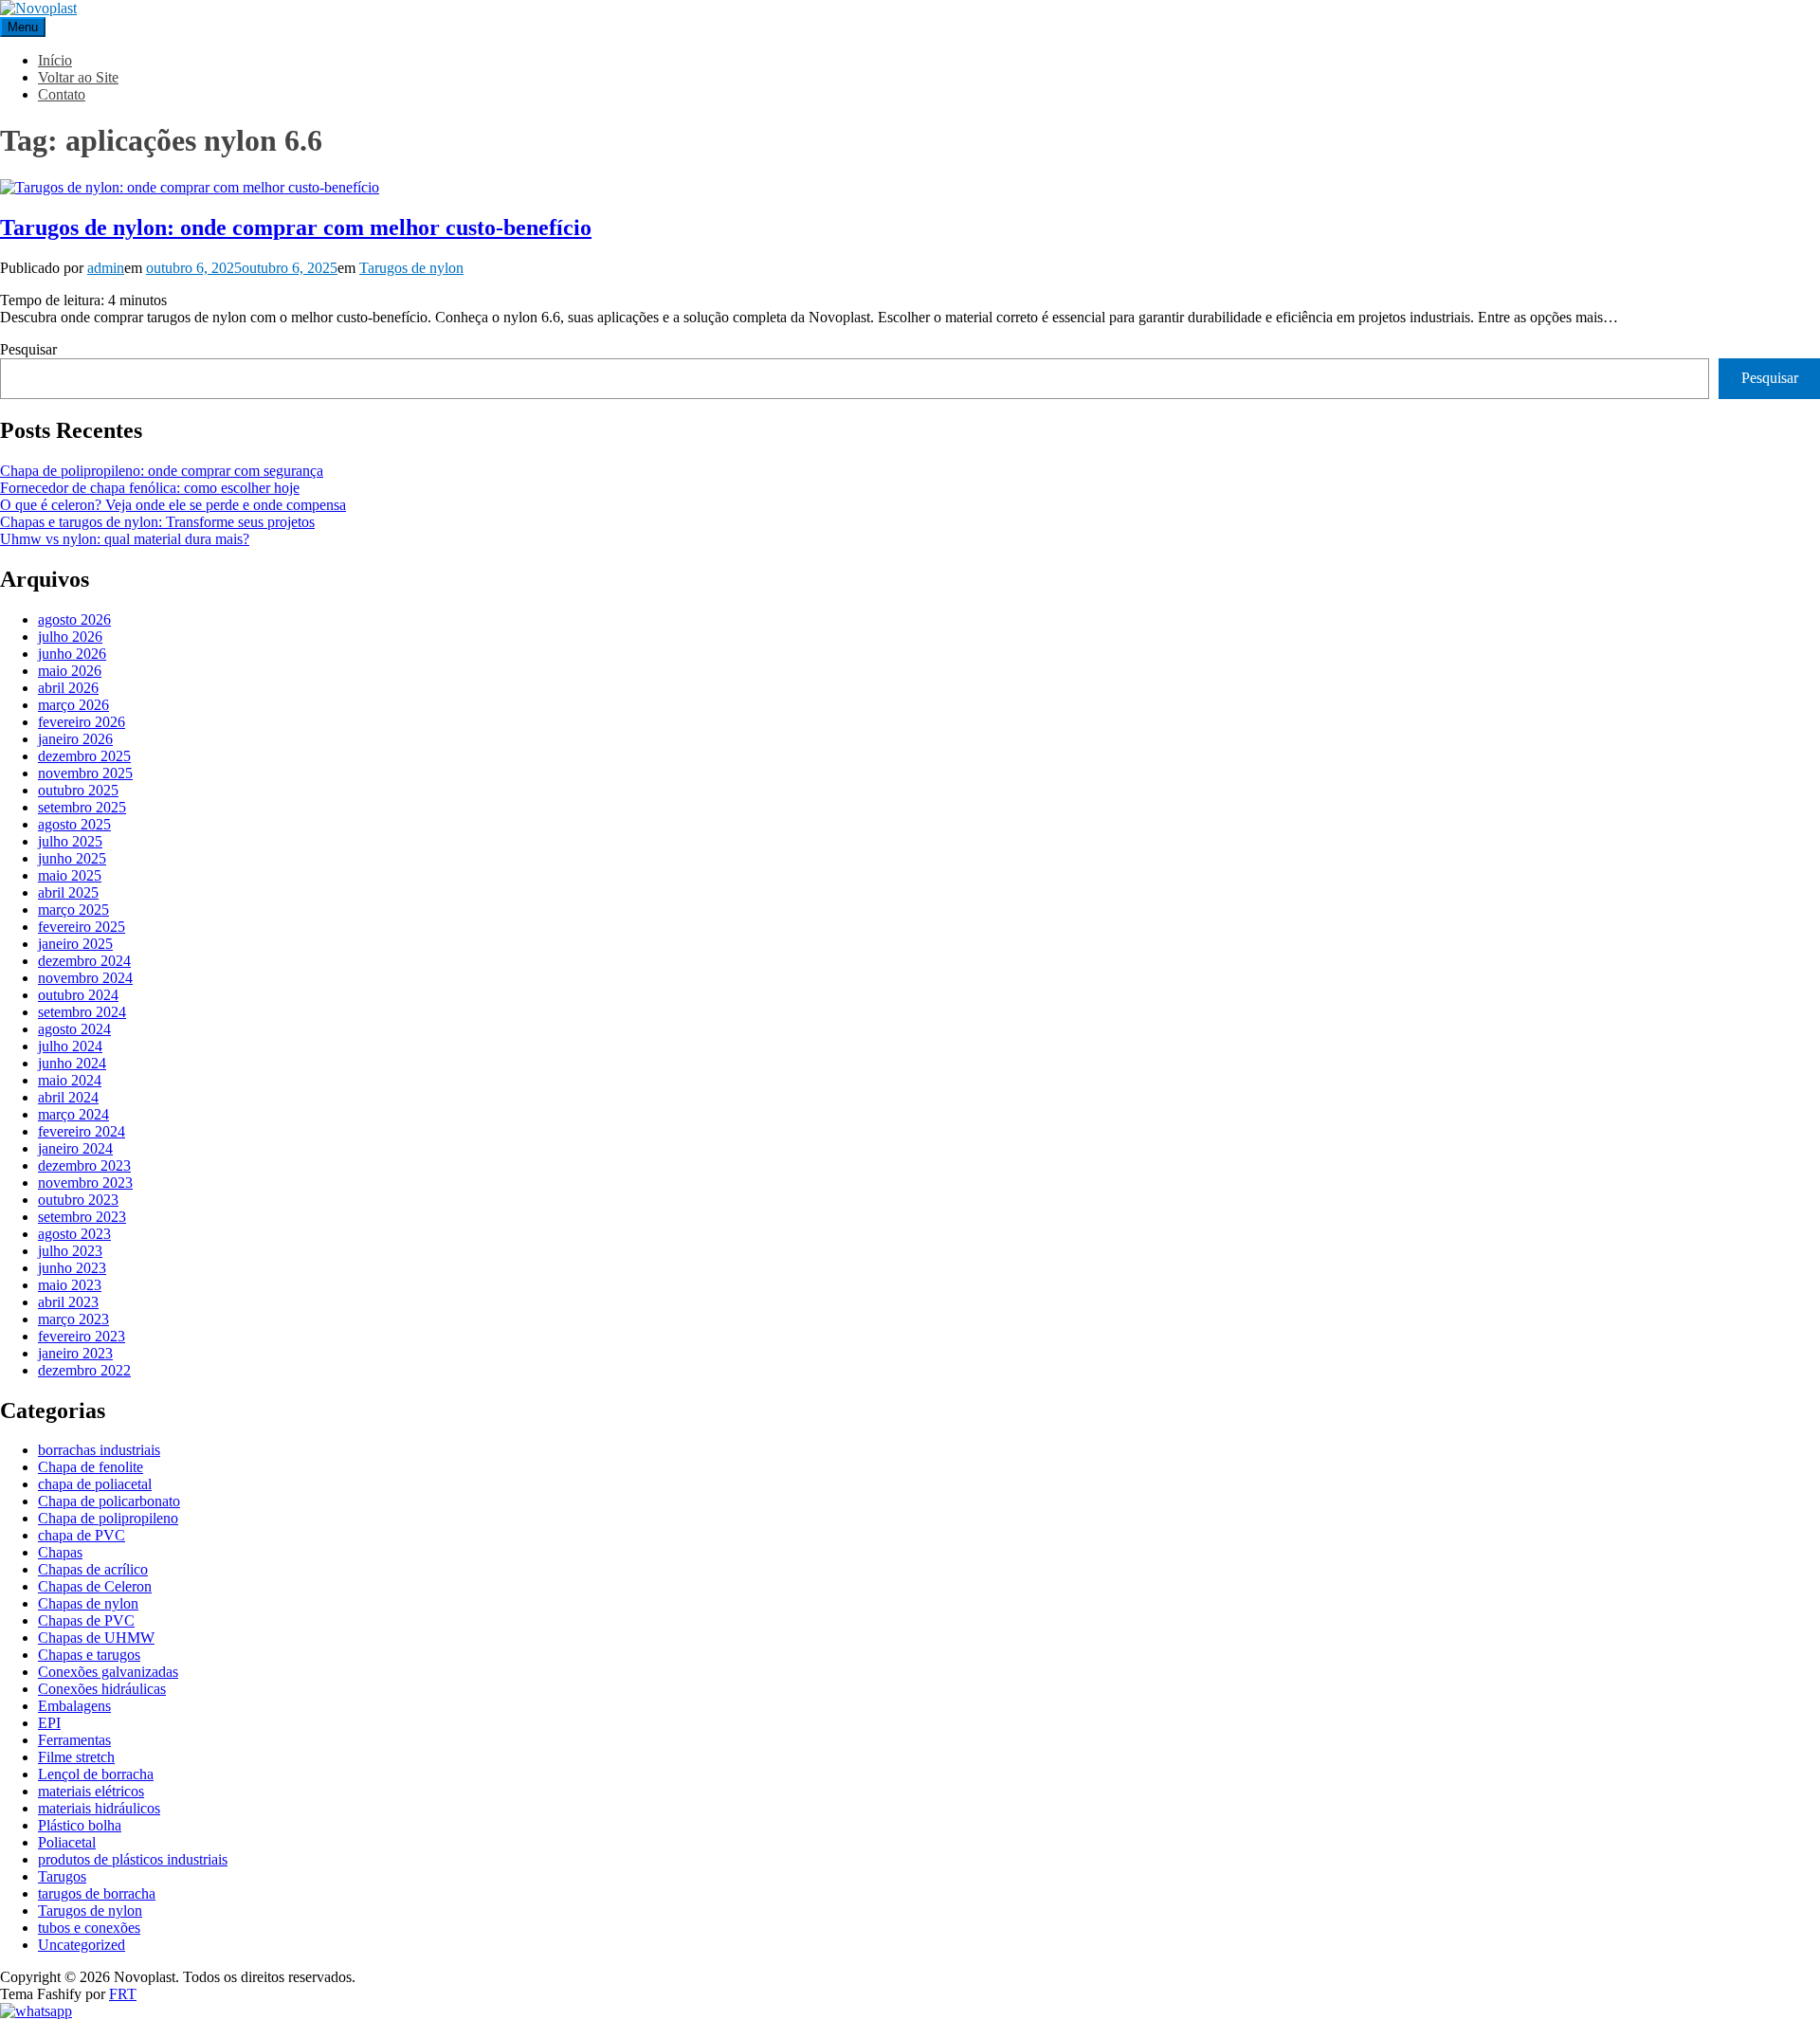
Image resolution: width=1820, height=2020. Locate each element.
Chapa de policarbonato (109, 1501)
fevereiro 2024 (82, 1131)
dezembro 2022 (84, 1370)
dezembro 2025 (84, 756)
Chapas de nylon (88, 1603)
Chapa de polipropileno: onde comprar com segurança (162, 471)
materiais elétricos (91, 1791)
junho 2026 (72, 654)
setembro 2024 (82, 1012)
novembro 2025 (85, 773)
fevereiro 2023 (82, 1336)
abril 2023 (68, 1302)
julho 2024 (70, 1046)
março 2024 (73, 1114)
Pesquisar (28, 349)
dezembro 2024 (84, 961)
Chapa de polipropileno (108, 1518)
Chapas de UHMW (96, 1638)
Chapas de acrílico (93, 1569)
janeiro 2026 (75, 739)
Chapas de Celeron (95, 1586)
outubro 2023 (78, 1200)
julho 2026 (70, 637)
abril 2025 (68, 892)
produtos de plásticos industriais (133, 1859)
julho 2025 (70, 841)
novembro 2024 (85, 978)
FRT (123, 1994)
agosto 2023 (74, 1234)
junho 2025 (72, 858)
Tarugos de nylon (411, 268)
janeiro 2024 (75, 1148)
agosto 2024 (74, 1029)
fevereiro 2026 (82, 722)
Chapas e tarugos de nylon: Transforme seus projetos (157, 522)
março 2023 (73, 1319)
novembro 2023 (85, 1183)
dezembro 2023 (84, 1165)
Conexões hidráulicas (102, 1689)
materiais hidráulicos (99, 1808)
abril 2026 (68, 688)
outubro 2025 (78, 790)
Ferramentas (74, 1740)
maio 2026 (70, 671)
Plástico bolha (80, 1825)
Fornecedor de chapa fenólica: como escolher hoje (150, 488)
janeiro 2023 (75, 1353)
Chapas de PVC (86, 1620)
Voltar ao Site (78, 77)
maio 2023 (70, 1285)
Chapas (60, 1552)
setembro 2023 (82, 1217)
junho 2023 (72, 1268)
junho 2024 (72, 1063)
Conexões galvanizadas (108, 1672)
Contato (62, 94)
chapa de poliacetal (95, 1484)
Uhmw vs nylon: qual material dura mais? (125, 539)
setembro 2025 (82, 807)
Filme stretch (76, 1757)
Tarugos (62, 1876)
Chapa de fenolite (91, 1467)
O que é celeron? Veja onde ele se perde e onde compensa (173, 505)
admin (106, 268)
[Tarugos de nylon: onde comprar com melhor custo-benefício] (190, 187)
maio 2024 (70, 1080)
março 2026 (73, 705)
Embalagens (74, 1706)
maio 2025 (70, 875)
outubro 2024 (78, 995)
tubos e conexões (89, 1928)
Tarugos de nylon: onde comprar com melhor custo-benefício (296, 227)
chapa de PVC (82, 1535)
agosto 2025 (74, 824)
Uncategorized (82, 1945)
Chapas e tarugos (89, 1655)
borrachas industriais (99, 1450)
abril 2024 (68, 1097)
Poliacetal (67, 1842)
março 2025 (73, 910)
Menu (23, 27)
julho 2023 (70, 1251)
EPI (49, 1723)
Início (55, 60)
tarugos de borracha (97, 1893)
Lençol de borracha (96, 1774)
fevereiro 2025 (82, 927)
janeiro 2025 (75, 944)
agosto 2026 (74, 619)
